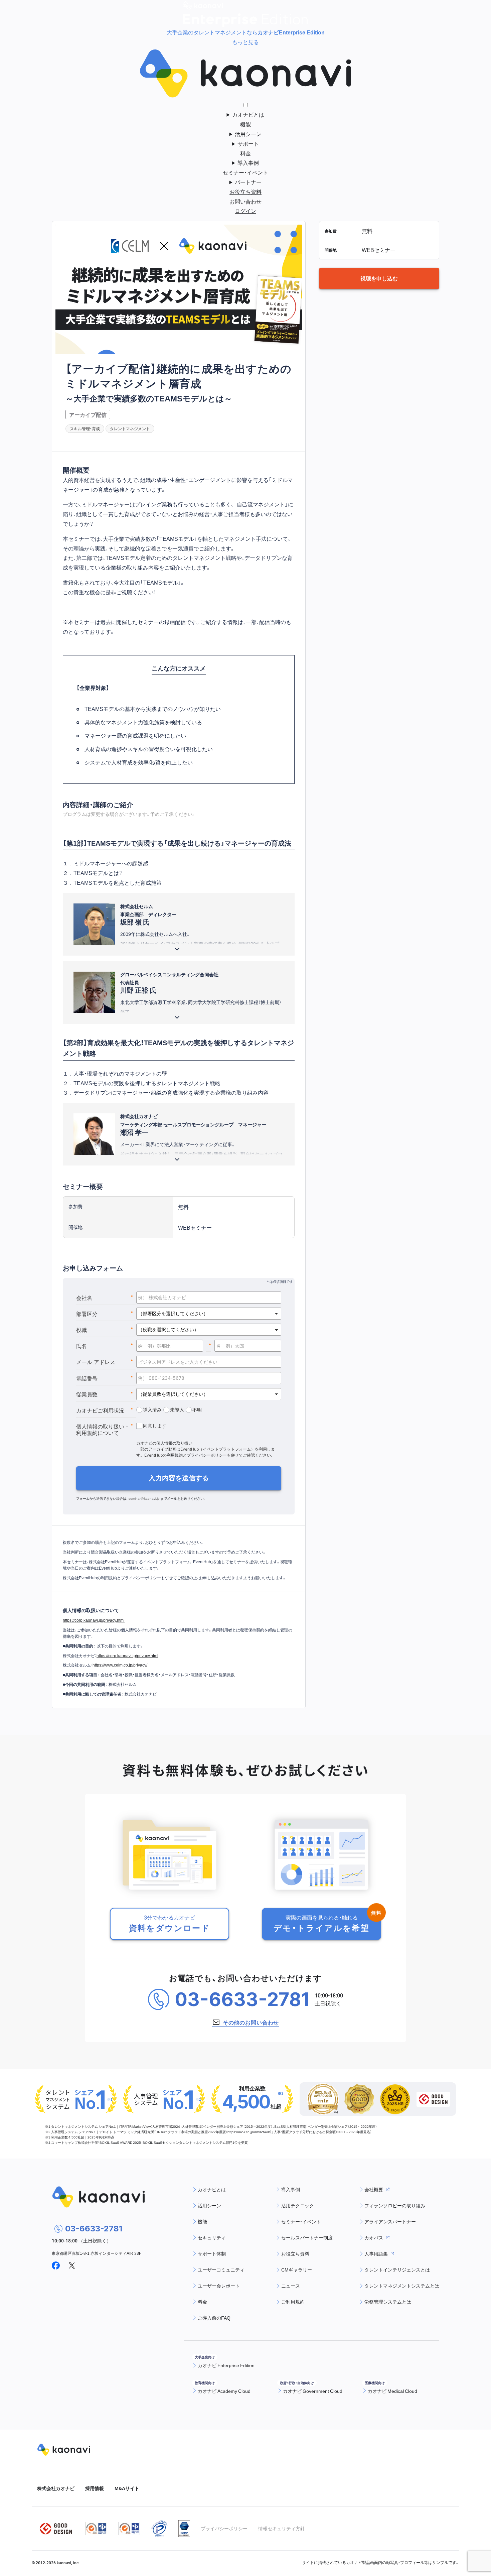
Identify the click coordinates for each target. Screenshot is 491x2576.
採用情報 (95, 2488)
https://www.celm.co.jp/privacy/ (120, 1665)
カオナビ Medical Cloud (392, 2391)
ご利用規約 (293, 2302)
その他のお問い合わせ (251, 2022)
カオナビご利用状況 (105, 1410)
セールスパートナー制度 (307, 2237)
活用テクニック (298, 2205)
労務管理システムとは (388, 2302)
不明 (197, 1410)
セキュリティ (212, 2237)
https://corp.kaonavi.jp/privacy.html (94, 1620)
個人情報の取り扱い (174, 1443)
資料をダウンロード (170, 1923)
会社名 (105, 1298)
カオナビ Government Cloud (313, 2391)
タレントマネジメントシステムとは (402, 2286)
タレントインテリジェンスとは (397, 2270)
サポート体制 (212, 2253)
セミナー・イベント (246, 172)
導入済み (152, 1410)
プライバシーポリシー (207, 1455)
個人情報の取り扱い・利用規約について (105, 1430)
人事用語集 (376, 2253)
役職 (105, 1330)
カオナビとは (248, 114)
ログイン (246, 211)
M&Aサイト (127, 2488)
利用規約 (175, 1455)
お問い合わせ (246, 201)
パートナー (248, 182)
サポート (248, 143)
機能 (246, 124)
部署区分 (105, 1314)
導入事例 (248, 162)
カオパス (374, 2237)
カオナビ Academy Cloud (224, 2391)
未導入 (177, 1410)
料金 (246, 153)
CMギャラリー (297, 2270)
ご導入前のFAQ (214, 2318)
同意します (155, 1426)
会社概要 (374, 2189)
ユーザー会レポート (219, 2286)
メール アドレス (105, 1362)
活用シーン (248, 134)
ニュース (291, 2286)
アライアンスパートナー (390, 2221)
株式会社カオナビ (56, 2488)
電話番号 (105, 1378)
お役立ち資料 (246, 192)
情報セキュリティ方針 (282, 2528)
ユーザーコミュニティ (221, 2270)
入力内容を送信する (179, 1478)
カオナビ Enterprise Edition (226, 2365)
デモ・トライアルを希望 (321, 1923)
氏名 (105, 1346)
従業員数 (105, 1394)
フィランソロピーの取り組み (395, 2205)
